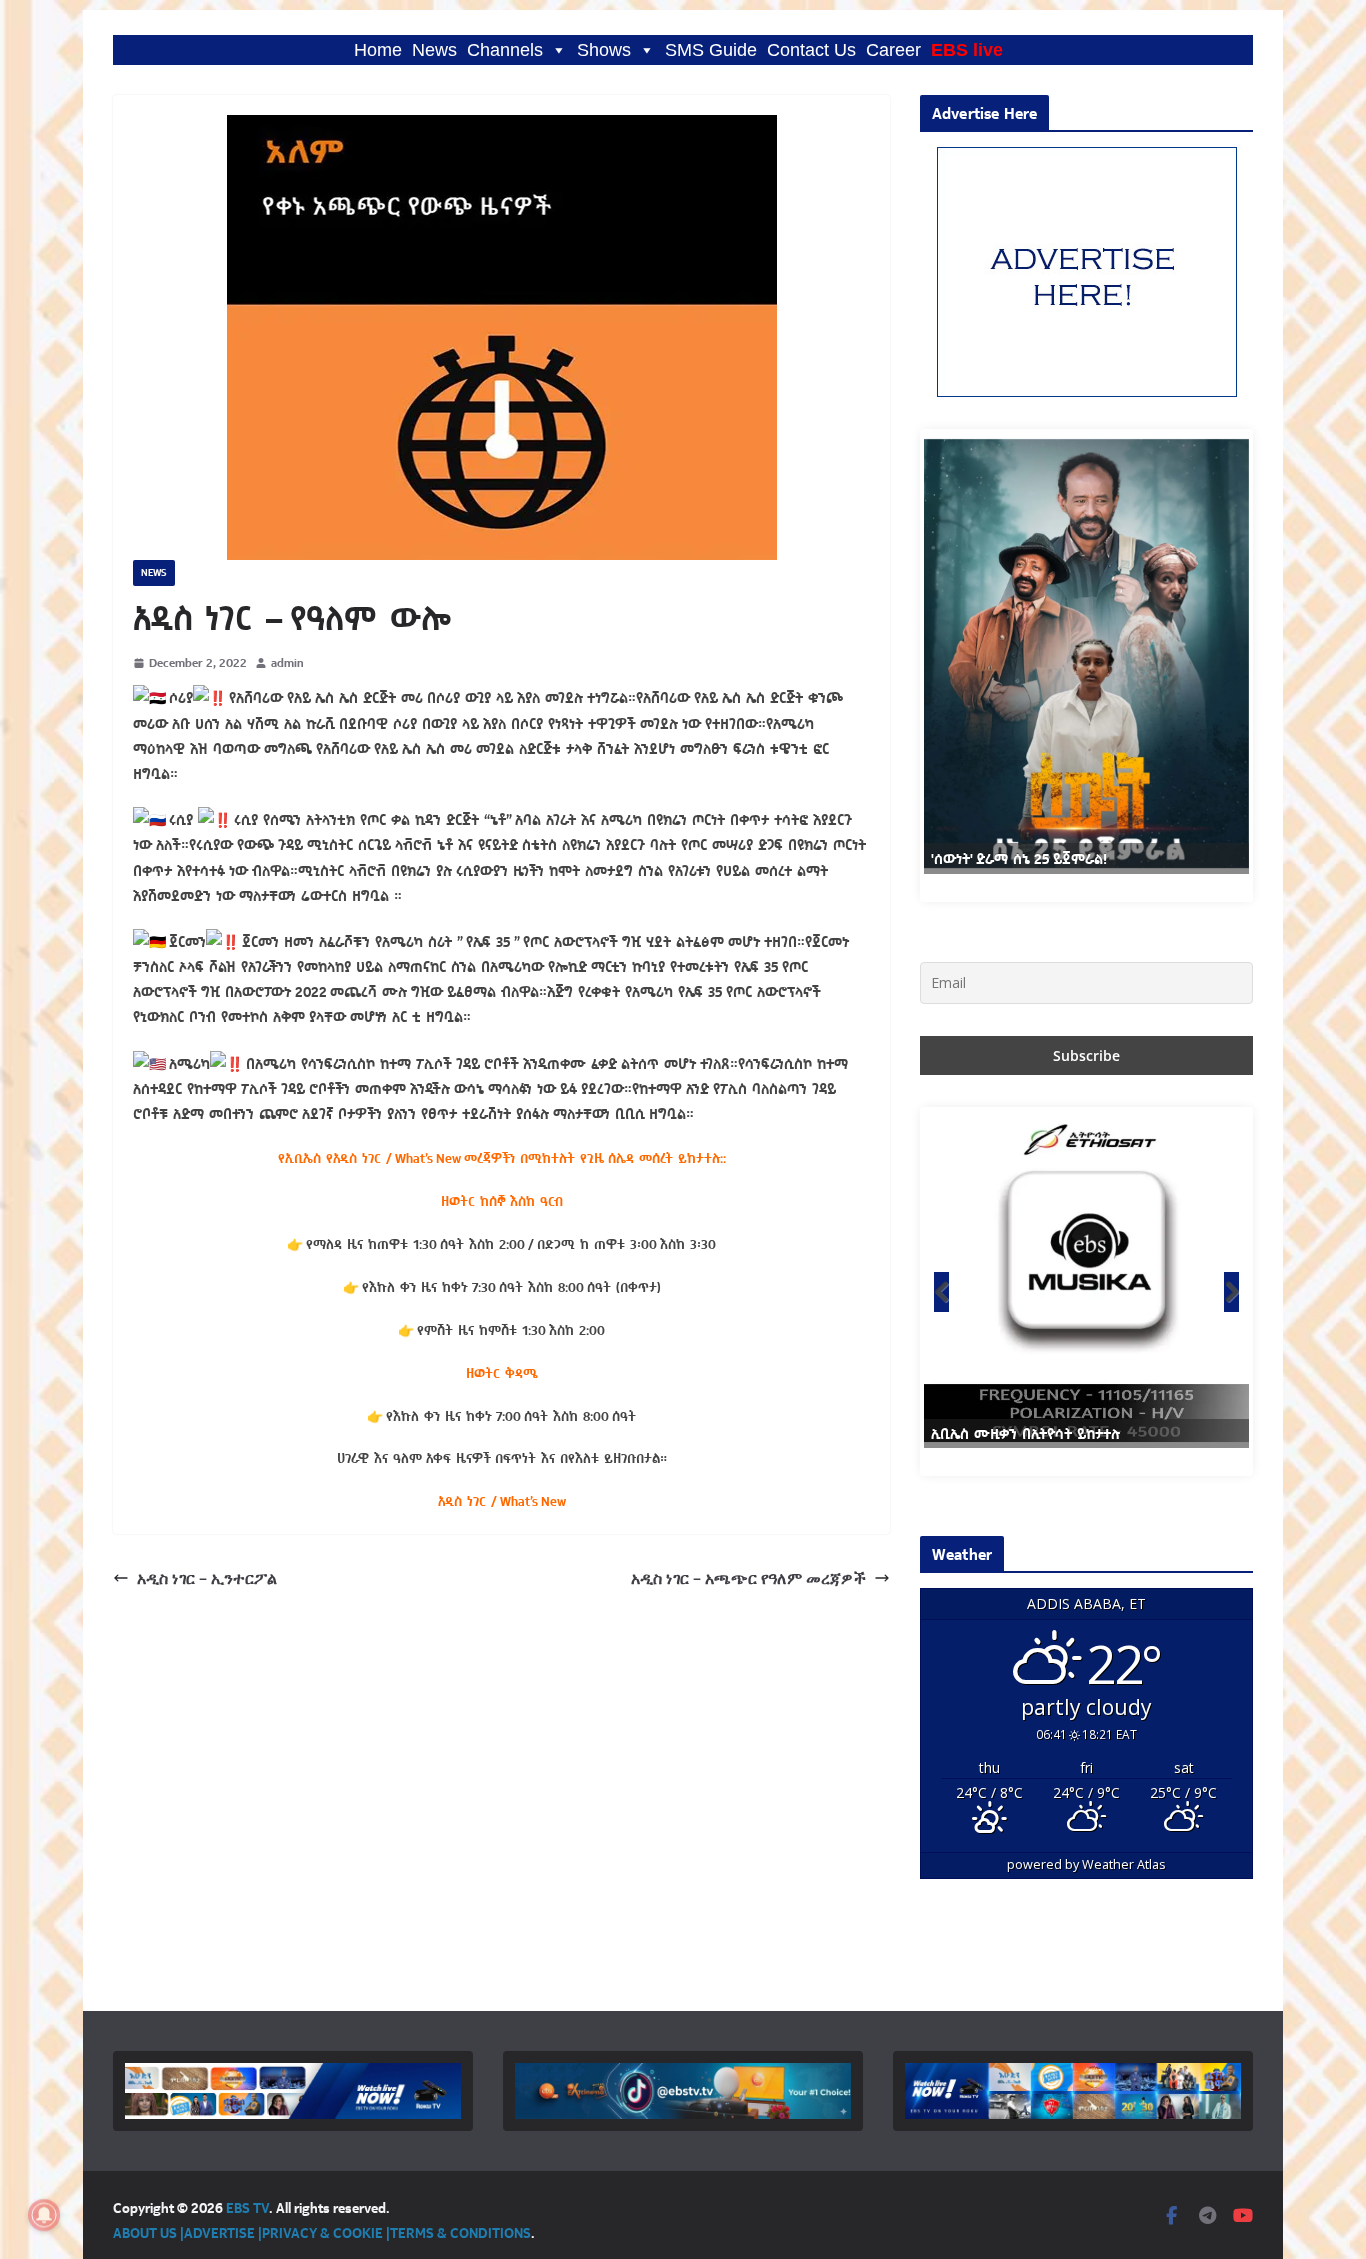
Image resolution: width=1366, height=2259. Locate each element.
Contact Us (811, 50)
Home (378, 50)
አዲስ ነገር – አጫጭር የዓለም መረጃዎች (748, 1578)
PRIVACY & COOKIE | (326, 2232)
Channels (505, 50)
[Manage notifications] (44, 2215)
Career (893, 50)
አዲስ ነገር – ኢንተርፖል (207, 1578)
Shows (604, 50)
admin (287, 662)
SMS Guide (711, 50)
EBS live (967, 50)
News (434, 50)
